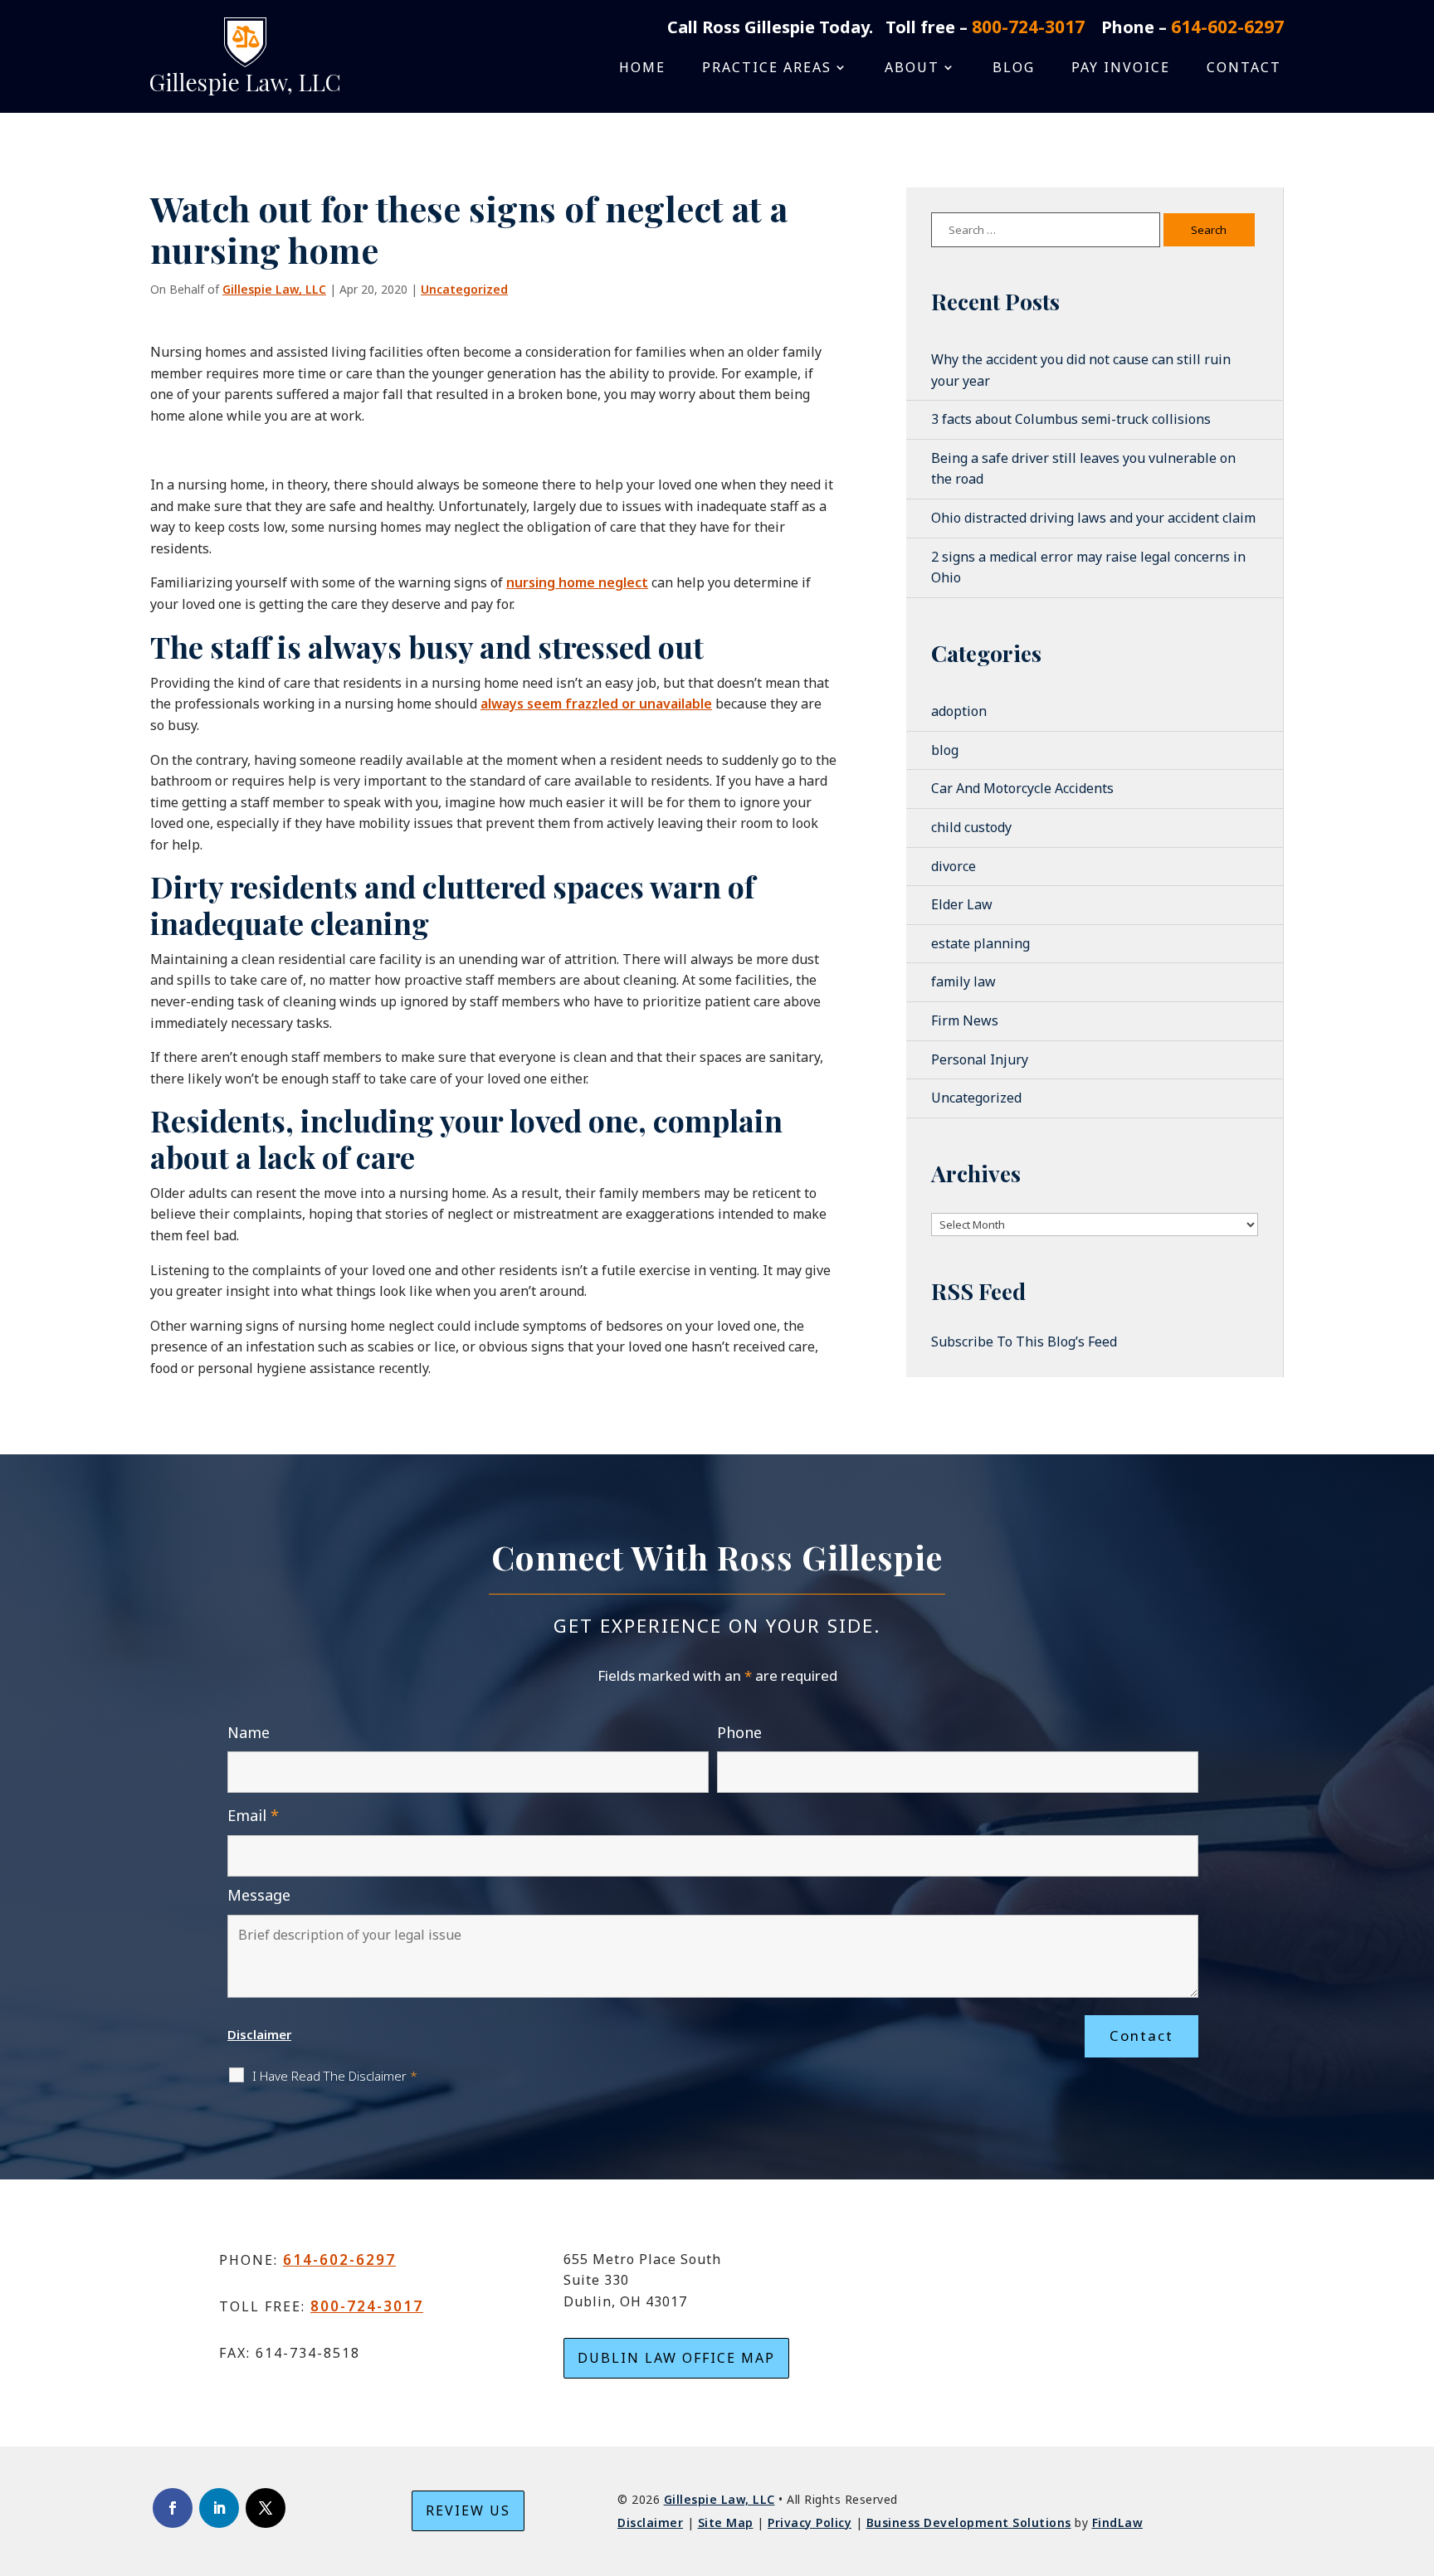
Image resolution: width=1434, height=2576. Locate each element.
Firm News (965, 1020)
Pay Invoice (1121, 69)
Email (253, 1815)
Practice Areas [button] (767, 69)
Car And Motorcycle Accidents (1022, 788)
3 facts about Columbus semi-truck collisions (1071, 419)
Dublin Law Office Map (676, 2358)
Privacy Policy (810, 2522)
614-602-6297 (1227, 27)
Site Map (726, 2522)
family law (963, 981)
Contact (1244, 69)
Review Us (468, 2510)
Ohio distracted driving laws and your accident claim (1093, 518)
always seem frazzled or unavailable (596, 704)
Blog (1014, 69)
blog (945, 750)
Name (249, 1732)
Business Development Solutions (969, 2522)
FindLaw (1118, 2522)
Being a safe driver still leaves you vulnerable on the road (1083, 469)
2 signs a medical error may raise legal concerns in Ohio (1088, 567)
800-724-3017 (1028, 27)
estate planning (980, 943)
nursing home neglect (577, 582)
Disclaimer (259, 2034)
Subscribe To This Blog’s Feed (1024, 1342)
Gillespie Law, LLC (274, 289)
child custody (971, 827)
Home (642, 69)
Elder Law (962, 904)
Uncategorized (464, 289)
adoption (959, 711)
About (912, 69)
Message (259, 1895)
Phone (739, 1732)
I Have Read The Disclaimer (335, 2076)
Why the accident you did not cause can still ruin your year (1081, 370)
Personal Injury (980, 1059)
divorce (954, 866)
